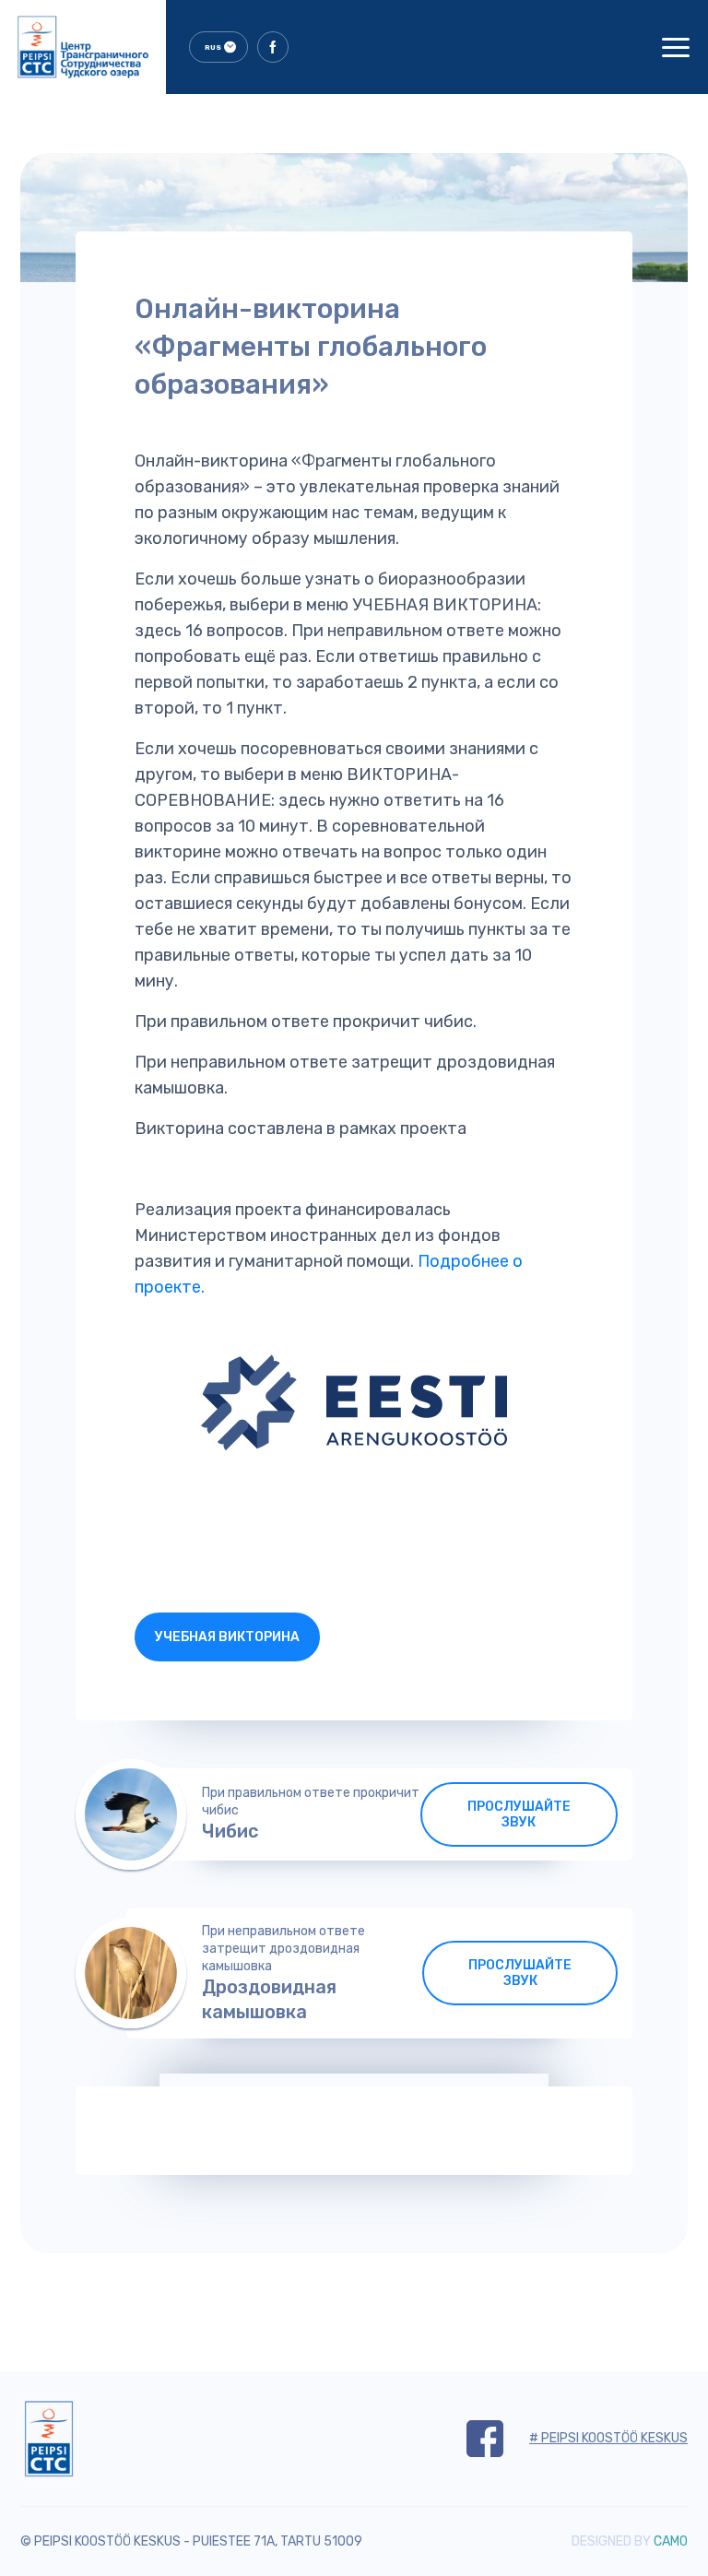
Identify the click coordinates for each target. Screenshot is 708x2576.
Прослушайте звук (519, 1814)
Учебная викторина (227, 1637)
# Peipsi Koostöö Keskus (608, 2438)
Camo (671, 2541)
